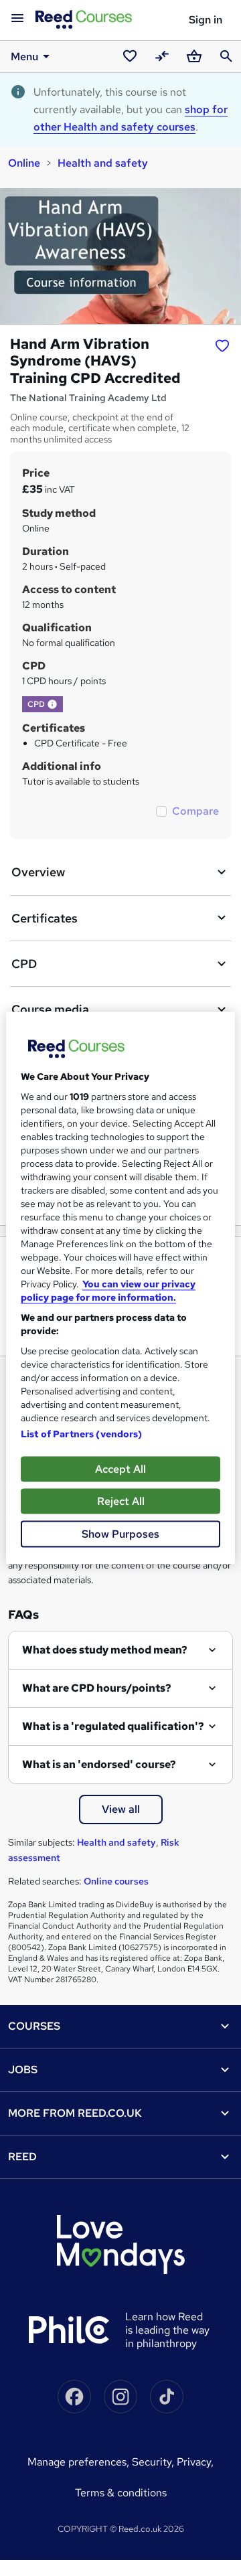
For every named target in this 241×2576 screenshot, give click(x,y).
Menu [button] (24, 57)
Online (24, 163)
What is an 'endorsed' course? (99, 1764)
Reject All (121, 1501)
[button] (52, 704)
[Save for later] (222, 345)
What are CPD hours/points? (97, 1688)
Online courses (116, 1881)
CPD (24, 964)
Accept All (120, 1469)
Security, (154, 2462)
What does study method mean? (105, 1650)
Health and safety (103, 163)
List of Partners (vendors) (82, 1434)
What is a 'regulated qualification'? (113, 1726)
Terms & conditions (121, 2493)
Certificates (45, 918)
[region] (120, 1288)
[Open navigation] (17, 19)
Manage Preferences (77, 2462)
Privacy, (195, 2462)
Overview (38, 872)
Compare (195, 811)
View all (121, 1809)
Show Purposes (120, 1534)
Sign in (206, 20)
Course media (50, 1009)
